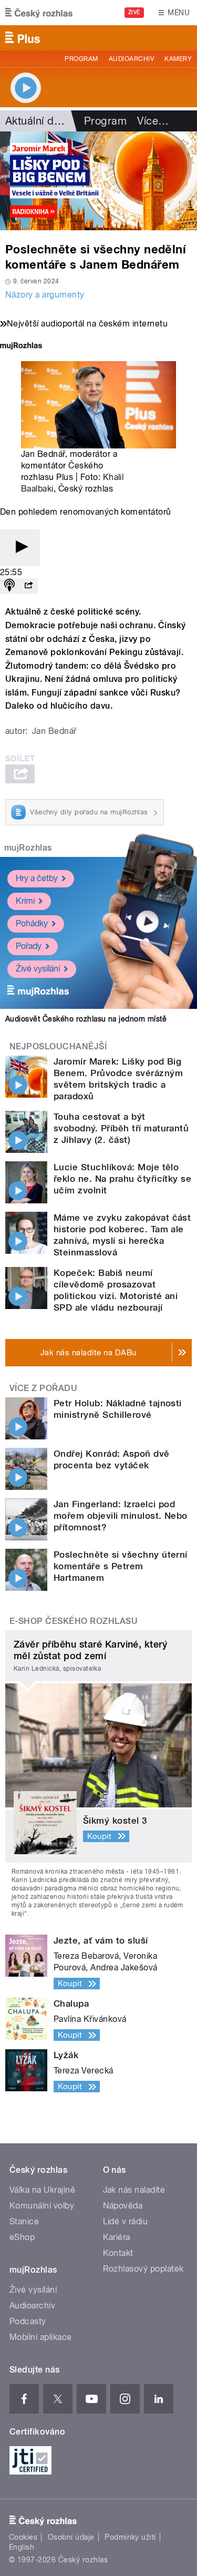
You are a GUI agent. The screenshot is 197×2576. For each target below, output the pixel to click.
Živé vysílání (38, 969)
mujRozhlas (28, 848)
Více (153, 121)
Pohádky (32, 923)
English (22, 2547)
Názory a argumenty (45, 295)
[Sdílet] (28, 586)
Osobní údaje (71, 2537)
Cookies (23, 2537)
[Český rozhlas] (39, 13)
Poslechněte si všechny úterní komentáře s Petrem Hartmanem (121, 1566)
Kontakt (118, 2253)
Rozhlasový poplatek (143, 2269)
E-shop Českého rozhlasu (74, 1621)
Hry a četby (37, 878)
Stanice (24, 2221)
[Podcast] (9, 586)
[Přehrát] (20, 548)
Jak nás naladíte (134, 2190)
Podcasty (28, 2321)
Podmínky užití (130, 2537)
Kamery (178, 59)
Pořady (29, 946)
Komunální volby (42, 2206)
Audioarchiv (131, 59)
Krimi (25, 901)
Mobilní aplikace (41, 2337)
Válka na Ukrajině (42, 2190)
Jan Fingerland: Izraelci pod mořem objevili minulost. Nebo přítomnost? (121, 1516)
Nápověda (123, 2206)
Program (81, 59)
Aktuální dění (37, 121)
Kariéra (117, 2237)
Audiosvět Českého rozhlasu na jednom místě (86, 1019)
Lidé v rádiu (126, 2221)
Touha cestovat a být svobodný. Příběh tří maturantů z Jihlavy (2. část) (121, 1128)
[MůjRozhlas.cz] (21, 347)
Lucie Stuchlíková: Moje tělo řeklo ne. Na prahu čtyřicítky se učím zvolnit (122, 1179)
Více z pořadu (43, 1388)
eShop (22, 2237)
